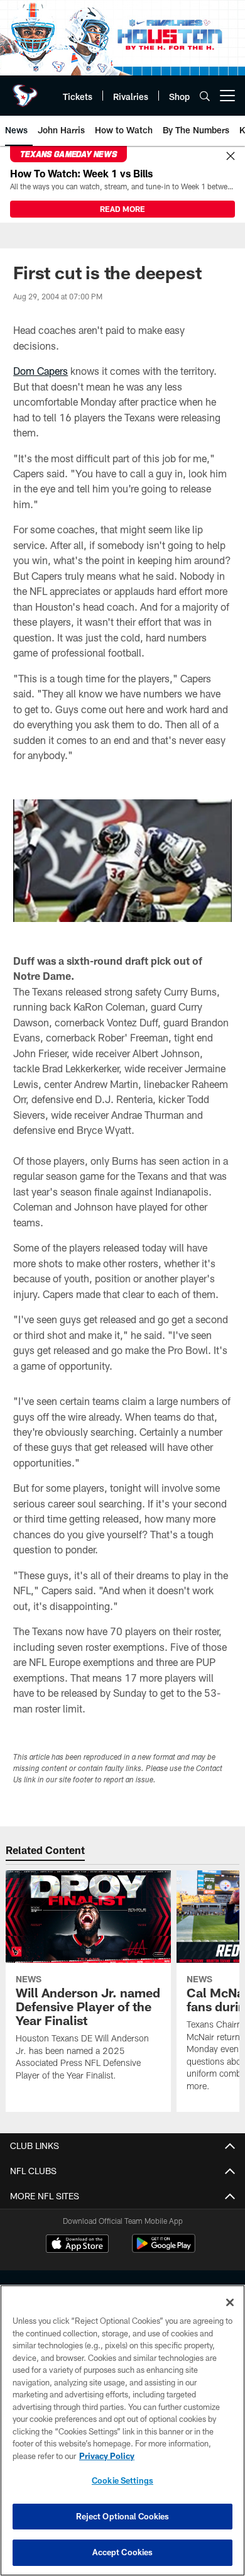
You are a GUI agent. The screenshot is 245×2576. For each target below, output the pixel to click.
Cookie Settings (122, 2480)
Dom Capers (41, 371)
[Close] (231, 157)
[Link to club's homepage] (25, 91)
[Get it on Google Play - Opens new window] (164, 2250)
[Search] (205, 96)
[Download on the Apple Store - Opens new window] (77, 2245)
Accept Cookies (123, 2552)
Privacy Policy (107, 2456)
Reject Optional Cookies (123, 2516)
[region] (122, 2430)
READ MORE (122, 209)
